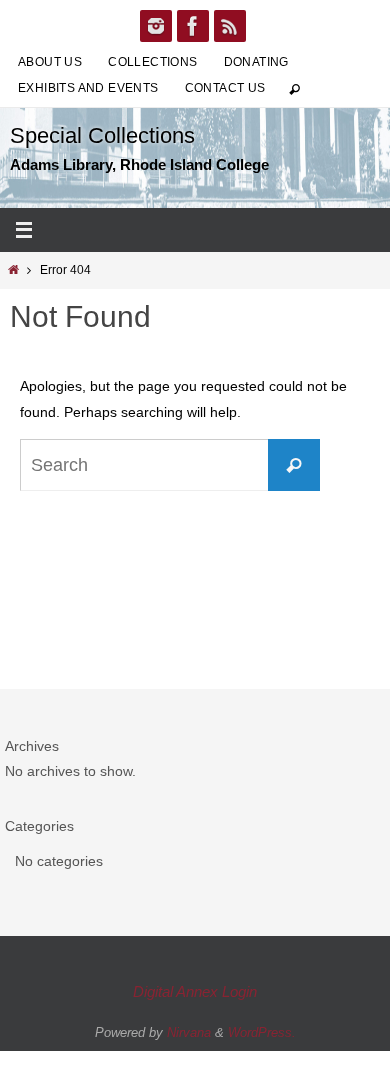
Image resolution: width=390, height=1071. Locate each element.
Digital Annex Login (195, 991)
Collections (152, 62)
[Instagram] (156, 26)
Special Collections (102, 135)
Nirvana (189, 1032)
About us (50, 62)
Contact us (225, 88)
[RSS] (230, 26)
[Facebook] (193, 26)
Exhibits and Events (88, 88)
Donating (256, 62)
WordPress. (262, 1032)
